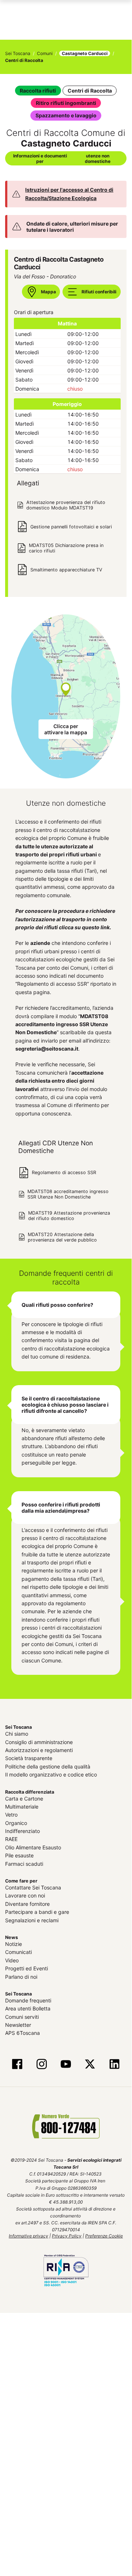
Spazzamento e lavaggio (66, 115)
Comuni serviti (22, 2017)
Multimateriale (22, 1807)
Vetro (11, 1815)
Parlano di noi (21, 1977)
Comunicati (18, 1952)
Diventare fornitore (27, 1904)
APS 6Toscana (22, 2033)
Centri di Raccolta (90, 91)
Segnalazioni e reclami (32, 1920)
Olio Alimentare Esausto (33, 1847)
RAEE (11, 1839)
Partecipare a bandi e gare (37, 1912)
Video (12, 1960)
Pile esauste (19, 1855)
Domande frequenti (28, 2000)
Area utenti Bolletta (28, 2008)
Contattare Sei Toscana (33, 1887)
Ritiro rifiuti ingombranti (66, 103)
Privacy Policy (67, 2236)
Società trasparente (29, 1758)
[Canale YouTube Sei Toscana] (66, 2065)
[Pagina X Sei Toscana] (90, 2065)
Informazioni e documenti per (62, 159)
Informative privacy (29, 2236)
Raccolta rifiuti (38, 91)
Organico (16, 1823)
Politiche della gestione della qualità (48, 1766)
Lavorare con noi (25, 1895)
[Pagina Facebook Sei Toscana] (17, 2065)
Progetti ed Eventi (27, 1968)
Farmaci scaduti (24, 1864)
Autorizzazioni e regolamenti (39, 1750)
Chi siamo (17, 1734)
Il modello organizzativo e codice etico (51, 1774)
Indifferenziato (22, 1831)
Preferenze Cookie (104, 2236)
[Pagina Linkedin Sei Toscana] (114, 2065)
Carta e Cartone (24, 1799)
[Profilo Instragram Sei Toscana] (42, 2065)
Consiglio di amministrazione (39, 1742)
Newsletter (18, 2025)
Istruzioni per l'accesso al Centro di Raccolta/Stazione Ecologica (69, 194)
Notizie (14, 1944)
